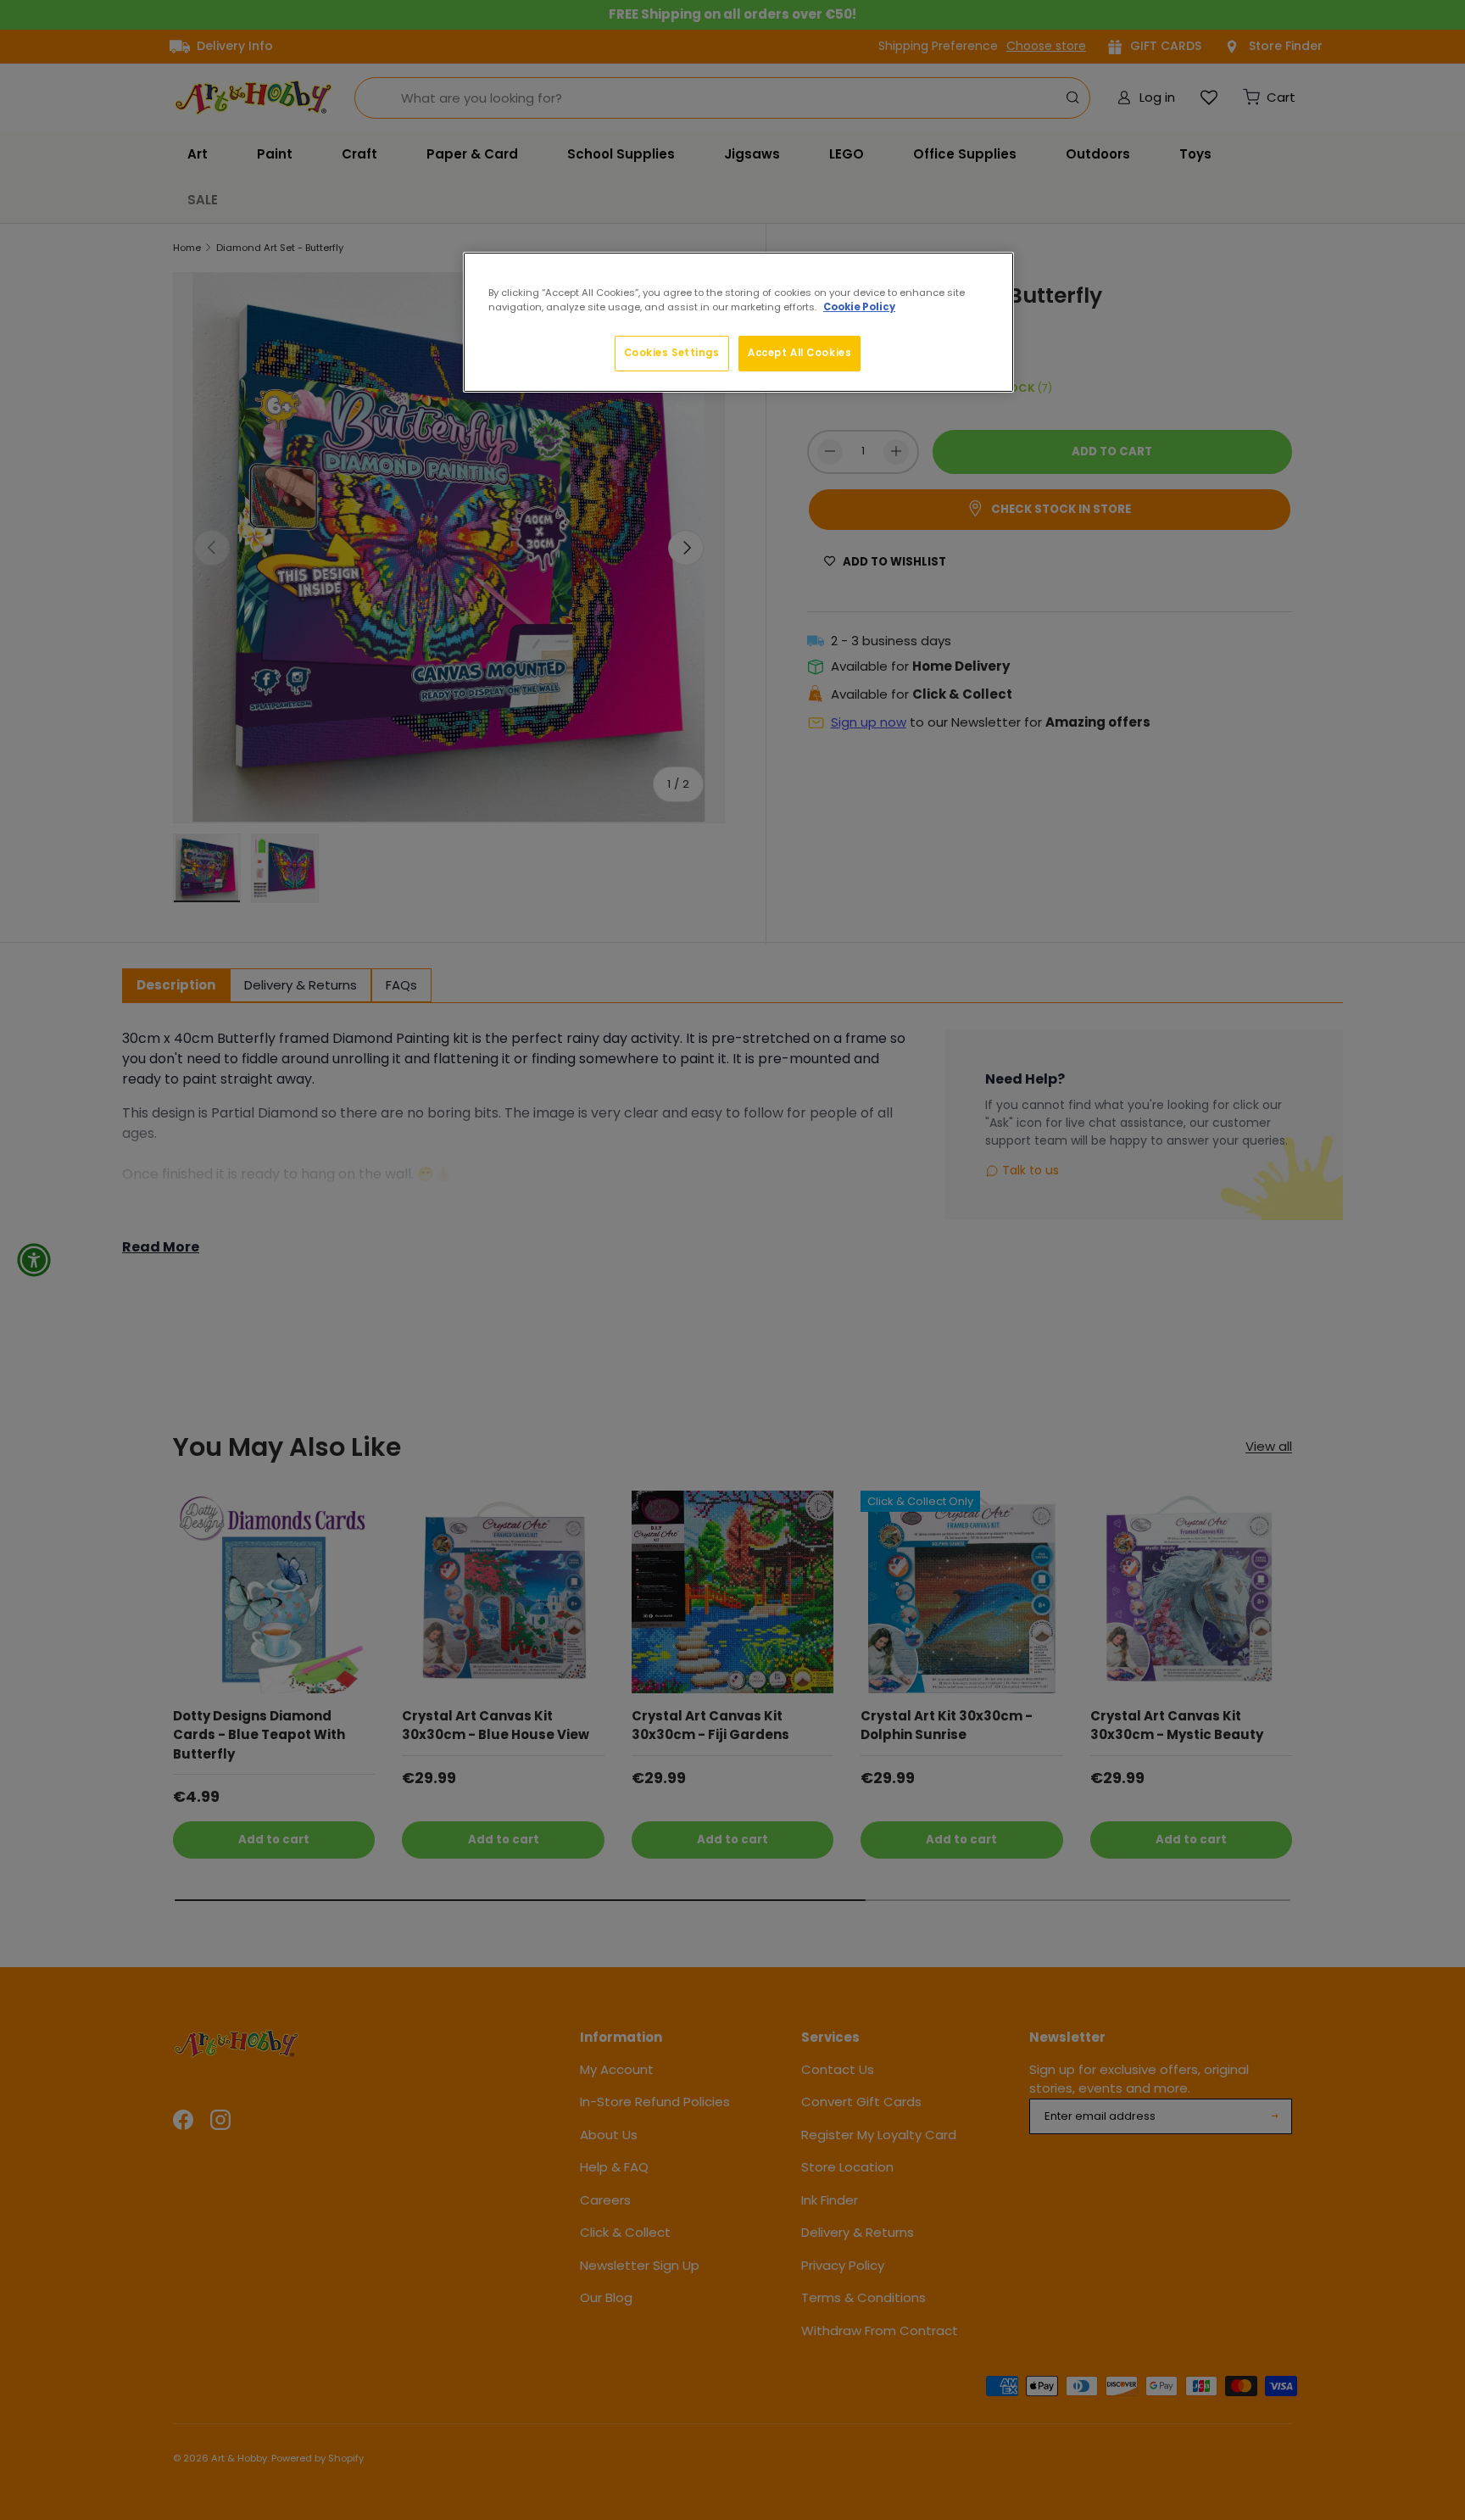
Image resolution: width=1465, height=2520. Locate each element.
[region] (738, 322)
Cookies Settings (672, 353)
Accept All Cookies (799, 353)
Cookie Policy (859, 307)
